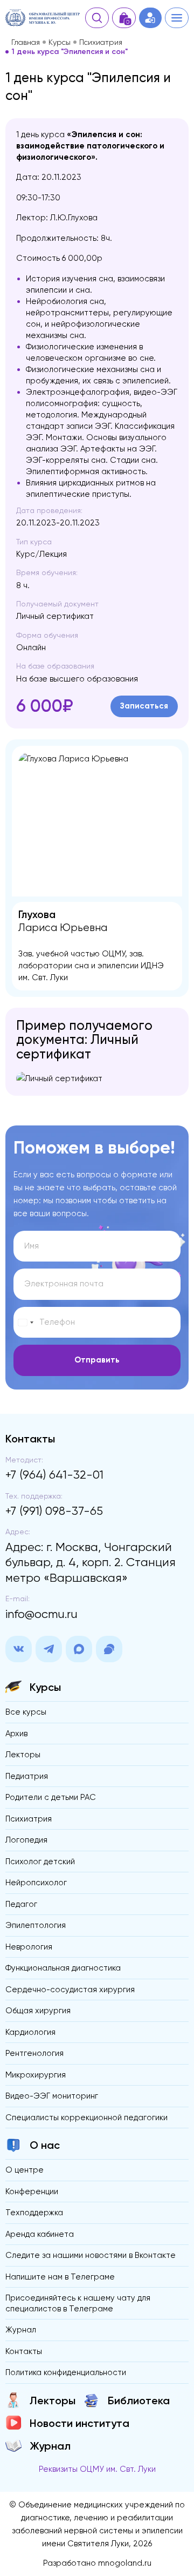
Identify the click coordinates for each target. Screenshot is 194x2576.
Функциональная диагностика (63, 1968)
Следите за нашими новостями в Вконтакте (91, 2255)
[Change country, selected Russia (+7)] (25, 1323)
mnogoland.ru (125, 2563)
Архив (16, 1734)
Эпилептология (36, 1925)
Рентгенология (34, 2053)
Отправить (97, 1360)
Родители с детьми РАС (51, 1797)
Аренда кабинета (40, 2234)
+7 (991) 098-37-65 (54, 1511)
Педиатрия (27, 1776)
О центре (25, 2170)
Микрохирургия (36, 2075)
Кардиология (30, 2032)
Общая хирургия (38, 2011)
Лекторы (23, 1755)
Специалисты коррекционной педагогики (86, 2118)
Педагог (21, 1904)
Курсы (60, 42)
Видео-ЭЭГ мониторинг (52, 2096)
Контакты (24, 2351)
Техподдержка (34, 2213)
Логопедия (26, 1840)
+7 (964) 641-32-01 (54, 1475)
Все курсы (26, 1712)
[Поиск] (97, 18)
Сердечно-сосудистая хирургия (70, 1990)
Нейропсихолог (36, 1883)
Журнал (21, 2330)
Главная (26, 42)
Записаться (144, 706)
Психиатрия (101, 42)
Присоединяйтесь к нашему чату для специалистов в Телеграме (78, 2303)
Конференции (32, 2191)
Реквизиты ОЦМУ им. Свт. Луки (97, 2469)
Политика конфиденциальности (66, 2372)
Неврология (29, 1947)
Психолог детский (40, 1862)
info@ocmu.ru (41, 1614)
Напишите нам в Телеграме (60, 2277)
